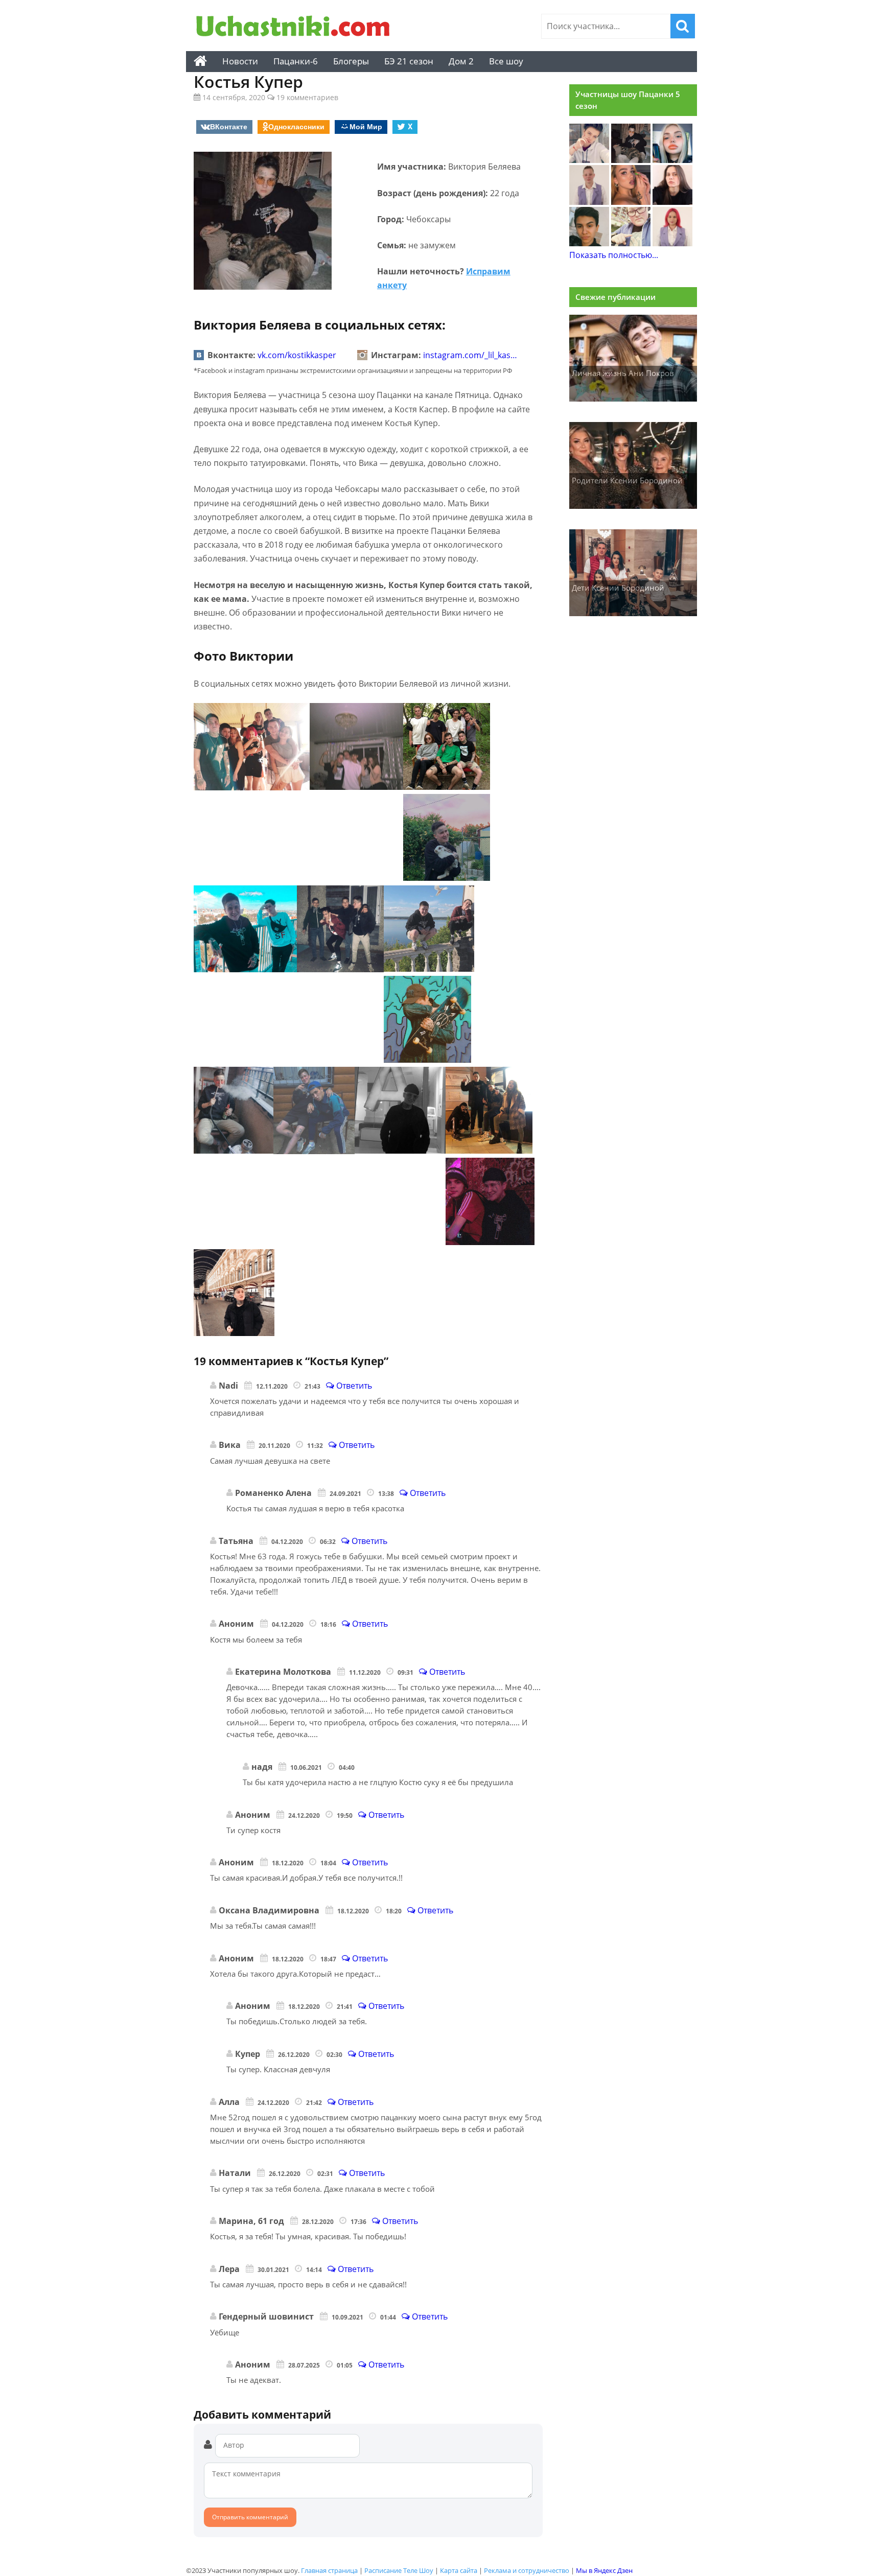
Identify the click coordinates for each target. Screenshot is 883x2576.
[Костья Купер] (631, 160)
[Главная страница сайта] (200, 61)
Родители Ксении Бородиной (627, 480)
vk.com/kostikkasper (297, 355)
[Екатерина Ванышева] (631, 243)
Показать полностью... (614, 255)
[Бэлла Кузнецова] (589, 202)
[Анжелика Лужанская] (589, 243)
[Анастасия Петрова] (672, 202)
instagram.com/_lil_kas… (470, 355)
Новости (240, 61)
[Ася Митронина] (631, 202)
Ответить (353, 1386)
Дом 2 (461, 61)
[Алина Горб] (589, 160)
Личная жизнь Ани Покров (623, 373)
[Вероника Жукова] (672, 243)
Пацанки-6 (296, 61)
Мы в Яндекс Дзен (604, 2570)
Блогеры (351, 61)
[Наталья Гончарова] (672, 160)
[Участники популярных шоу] (296, 27)
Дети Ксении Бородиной (618, 588)
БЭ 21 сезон (409, 61)
